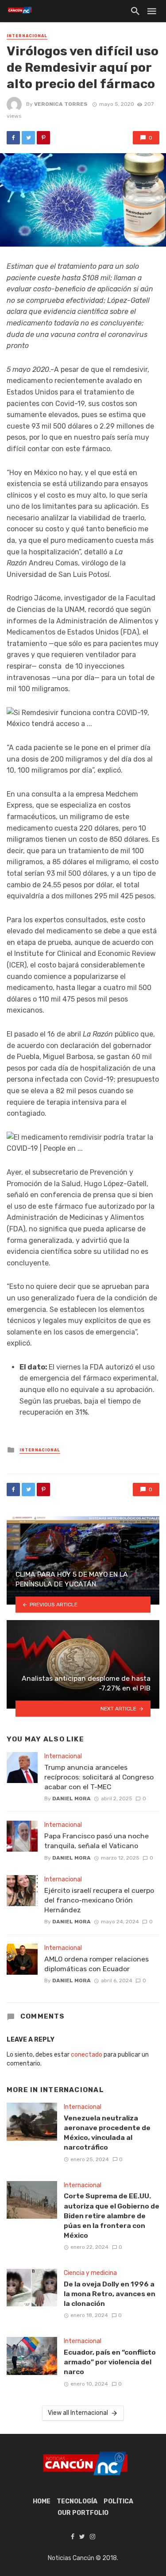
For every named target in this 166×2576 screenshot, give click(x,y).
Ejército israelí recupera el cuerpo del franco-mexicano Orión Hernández (99, 1900)
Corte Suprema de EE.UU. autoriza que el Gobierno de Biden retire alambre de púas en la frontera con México (112, 2215)
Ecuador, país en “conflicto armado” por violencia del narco (110, 2362)
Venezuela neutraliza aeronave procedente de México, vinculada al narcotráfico (107, 2133)
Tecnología (77, 2501)
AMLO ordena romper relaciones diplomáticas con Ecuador (97, 1964)
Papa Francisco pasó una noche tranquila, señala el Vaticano (97, 1841)
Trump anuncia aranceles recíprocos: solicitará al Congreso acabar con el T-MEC (99, 1777)
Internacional (27, 36)
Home (42, 2501)
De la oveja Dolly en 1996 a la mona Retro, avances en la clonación (110, 2294)
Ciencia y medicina (90, 2273)
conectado (87, 2055)
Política (118, 2501)
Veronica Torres (61, 104)
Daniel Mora (71, 1799)
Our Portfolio (83, 2513)
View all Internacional (78, 2413)
